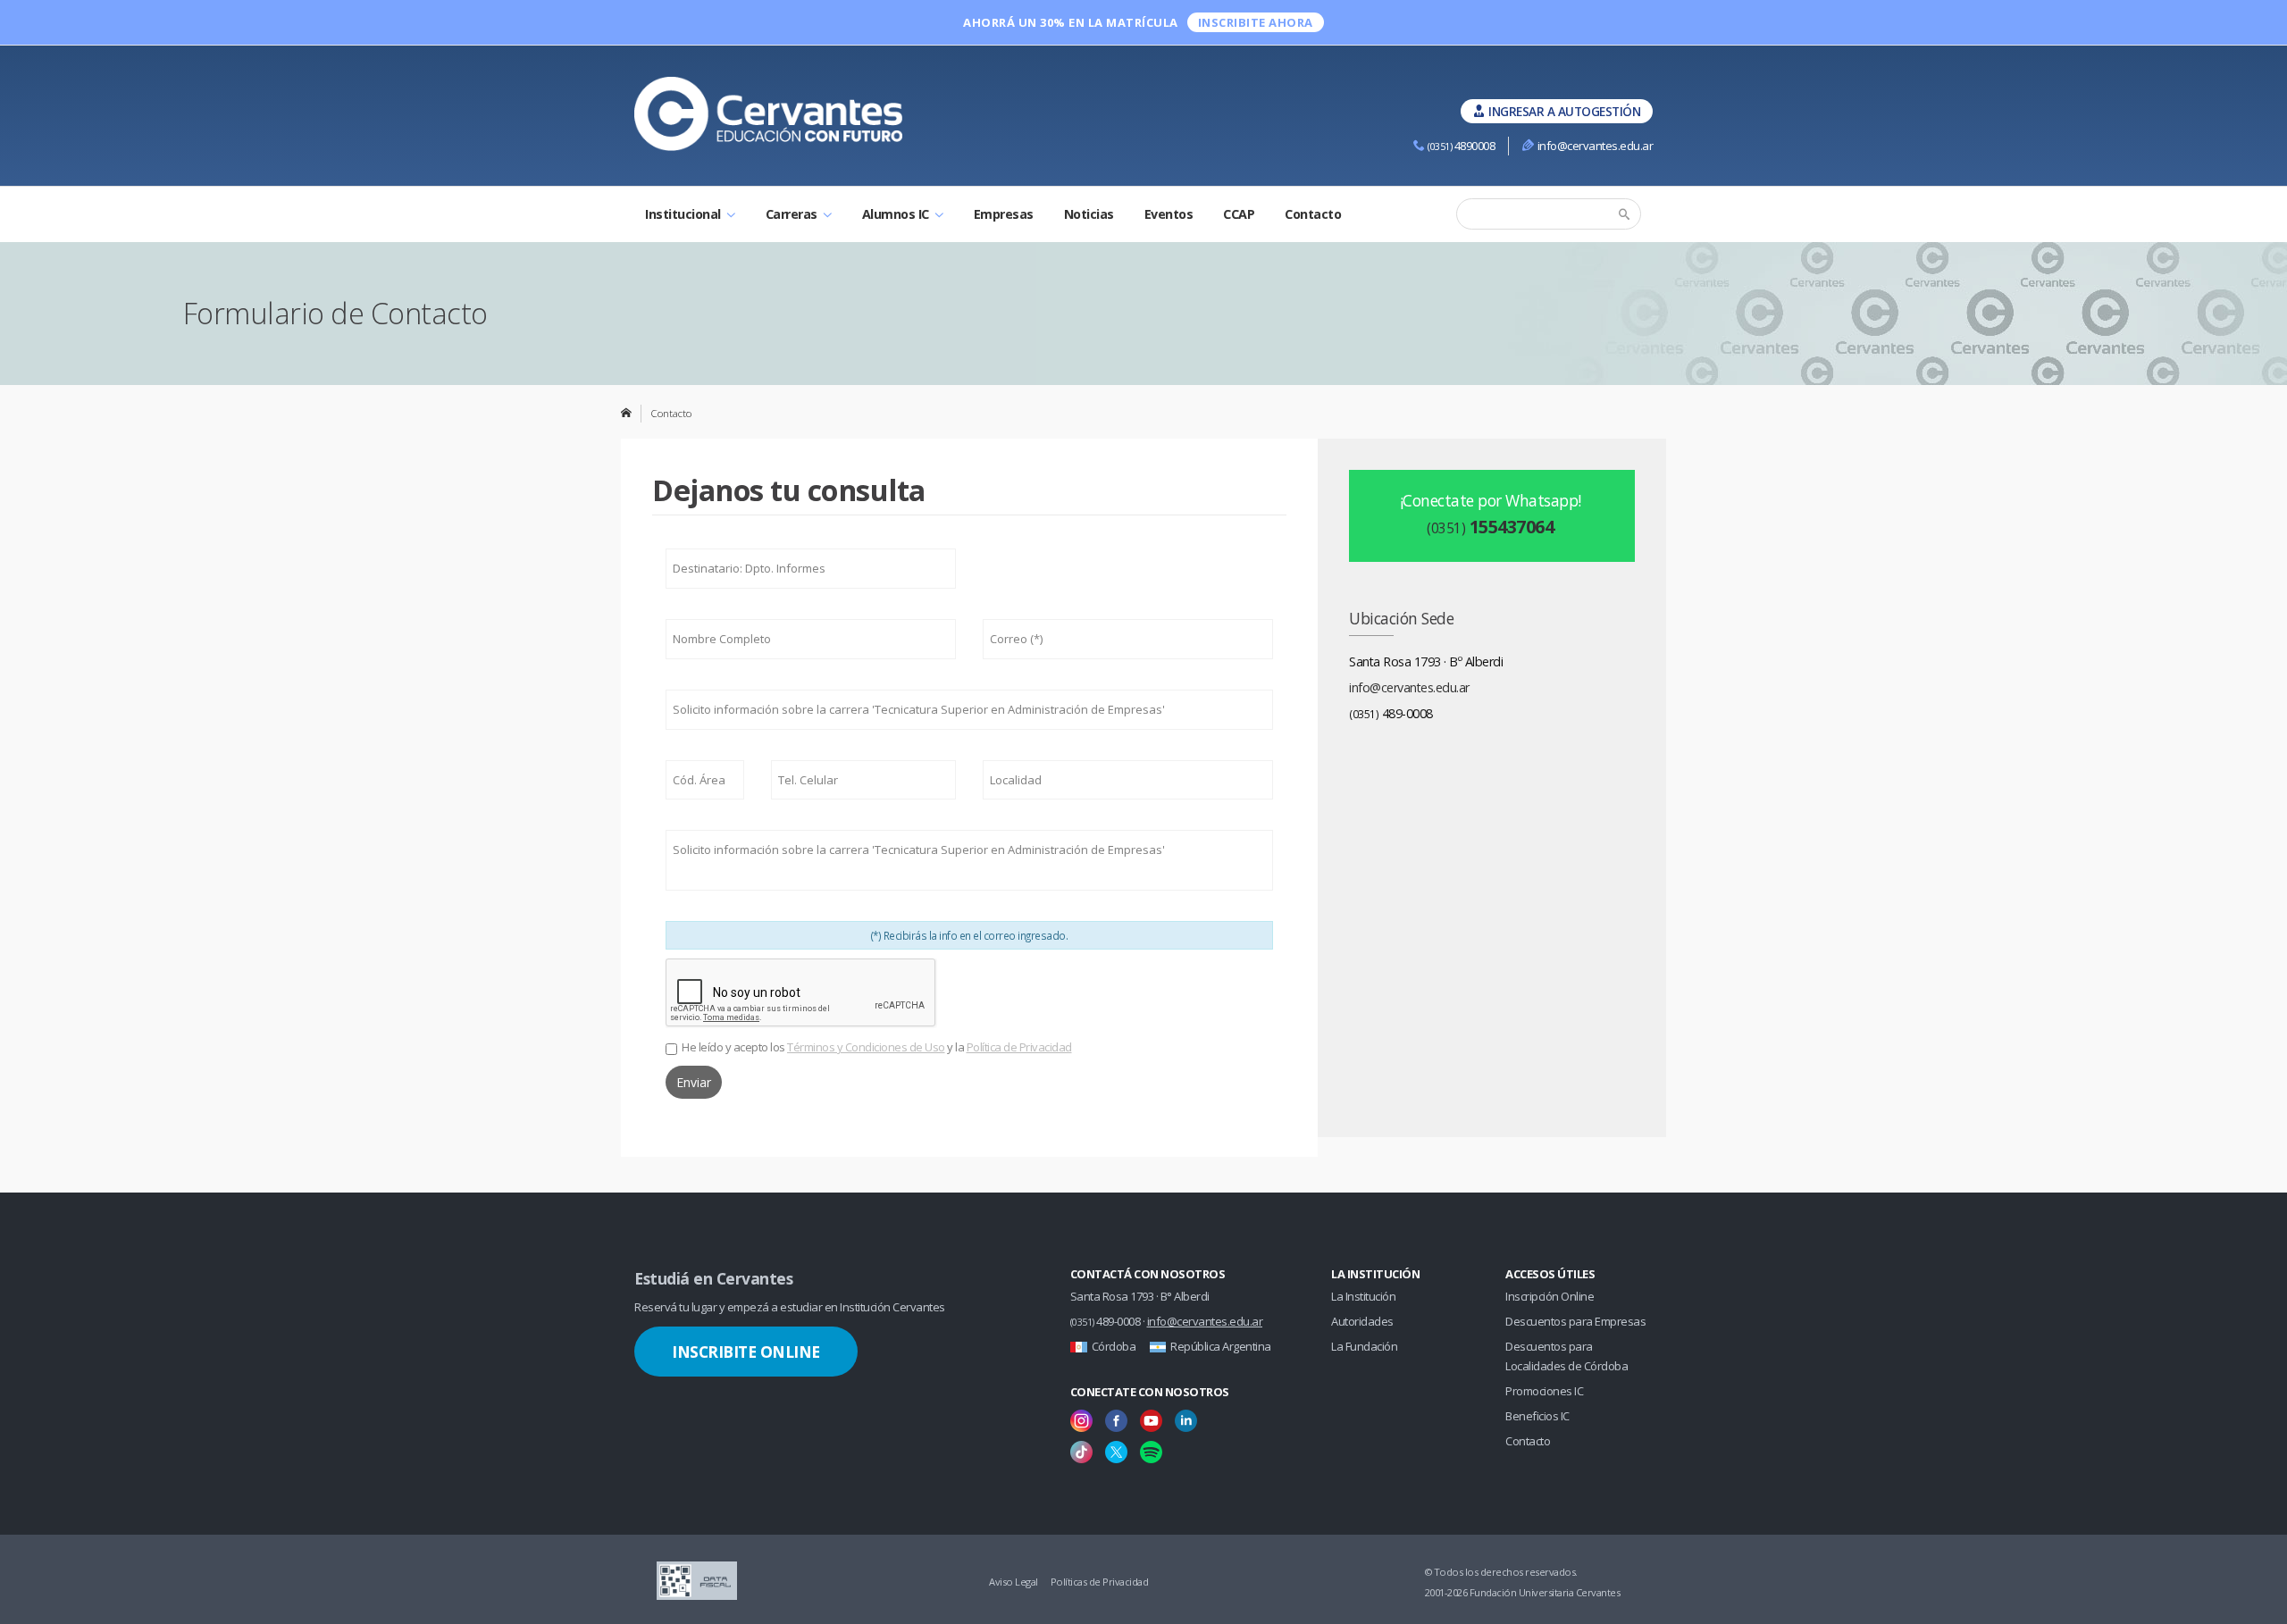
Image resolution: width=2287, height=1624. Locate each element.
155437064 (1490, 527)
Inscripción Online (1550, 1296)
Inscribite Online (746, 1352)
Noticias (1089, 214)
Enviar (694, 1082)
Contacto (1313, 214)
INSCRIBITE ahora (1256, 22)
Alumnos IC (897, 214)
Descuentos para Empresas (1575, 1321)
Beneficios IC (1537, 1416)
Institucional (684, 214)
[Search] (1626, 215)
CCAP (1239, 214)
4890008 (1461, 146)
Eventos (1169, 214)
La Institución (1363, 1296)
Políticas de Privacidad (1100, 1582)
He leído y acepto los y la (877, 1047)
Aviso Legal (1014, 1582)
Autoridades (1362, 1321)
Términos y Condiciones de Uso (866, 1047)
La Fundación (1364, 1346)
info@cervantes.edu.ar (1595, 146)
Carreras (793, 214)
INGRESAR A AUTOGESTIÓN (1564, 111)
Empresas (1004, 214)
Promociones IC (1544, 1391)
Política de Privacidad (1019, 1047)
